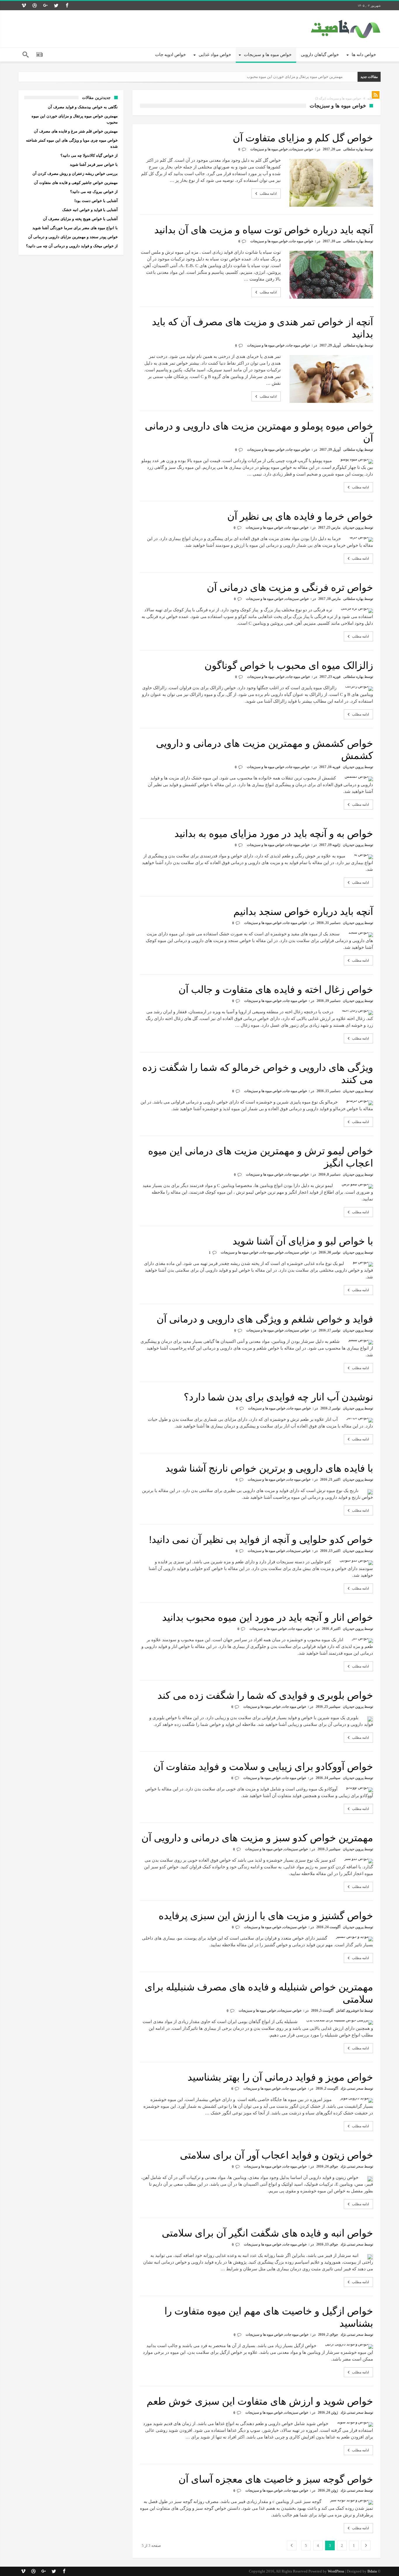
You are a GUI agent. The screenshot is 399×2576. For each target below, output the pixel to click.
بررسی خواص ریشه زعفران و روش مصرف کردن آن (75, 174)
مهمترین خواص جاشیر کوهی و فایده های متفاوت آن (76, 183)
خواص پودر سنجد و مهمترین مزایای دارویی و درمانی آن (73, 237)
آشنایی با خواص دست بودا (96, 201)
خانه (370, 98)
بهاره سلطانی (353, 149)
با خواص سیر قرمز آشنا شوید (94, 165)
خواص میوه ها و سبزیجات (269, 149)
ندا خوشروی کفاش (350, 2011)
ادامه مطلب (268, 194)
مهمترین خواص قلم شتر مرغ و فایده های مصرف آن (302, 77)
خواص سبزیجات (301, 149)
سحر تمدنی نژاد (352, 2088)
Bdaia (372, 2571)
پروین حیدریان (353, 528)
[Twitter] (56, 6)
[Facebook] (67, 6)
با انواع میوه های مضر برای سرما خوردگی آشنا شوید (75, 228)
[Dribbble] (34, 6)
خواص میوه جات (301, 241)
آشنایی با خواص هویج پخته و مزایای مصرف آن (80, 219)
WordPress (336, 2571)
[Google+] (45, 6)
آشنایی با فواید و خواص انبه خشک (90, 210)
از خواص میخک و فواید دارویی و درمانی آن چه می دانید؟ (72, 246)
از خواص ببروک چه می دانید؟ (94, 192)
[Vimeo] (24, 6)
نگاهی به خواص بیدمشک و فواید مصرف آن (83, 107)
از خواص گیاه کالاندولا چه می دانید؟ (89, 155)
